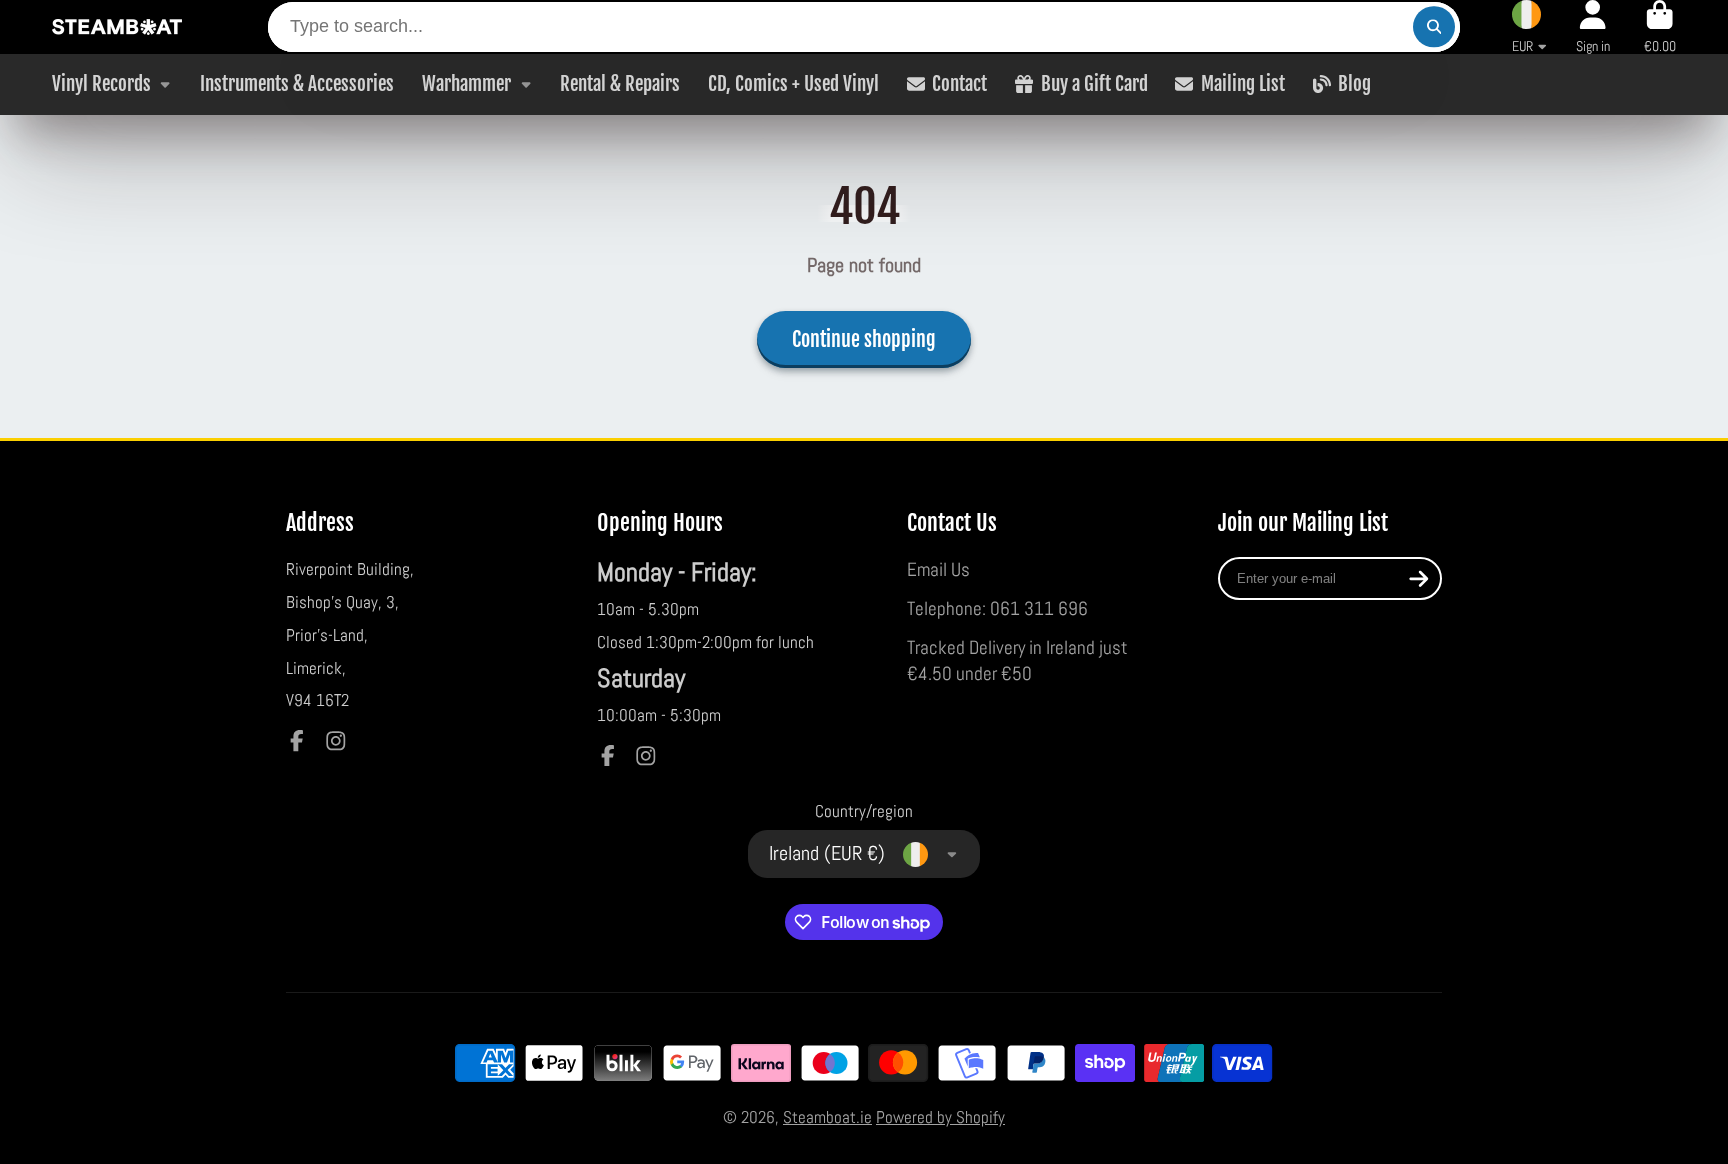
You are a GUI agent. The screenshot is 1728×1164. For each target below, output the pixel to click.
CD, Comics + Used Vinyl (793, 84)
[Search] (1433, 26)
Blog (1354, 84)
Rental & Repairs (620, 84)
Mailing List (1243, 84)
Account (1593, 27)
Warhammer (466, 84)
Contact (959, 84)
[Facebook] (297, 741)
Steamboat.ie (827, 1117)
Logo (117, 27)
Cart (1660, 27)
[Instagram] (336, 741)
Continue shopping (864, 339)
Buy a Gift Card (1094, 84)
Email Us (938, 569)
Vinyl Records (101, 84)
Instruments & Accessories (297, 84)
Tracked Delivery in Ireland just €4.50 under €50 (1017, 661)
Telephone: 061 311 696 (997, 608)
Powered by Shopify (940, 1117)
